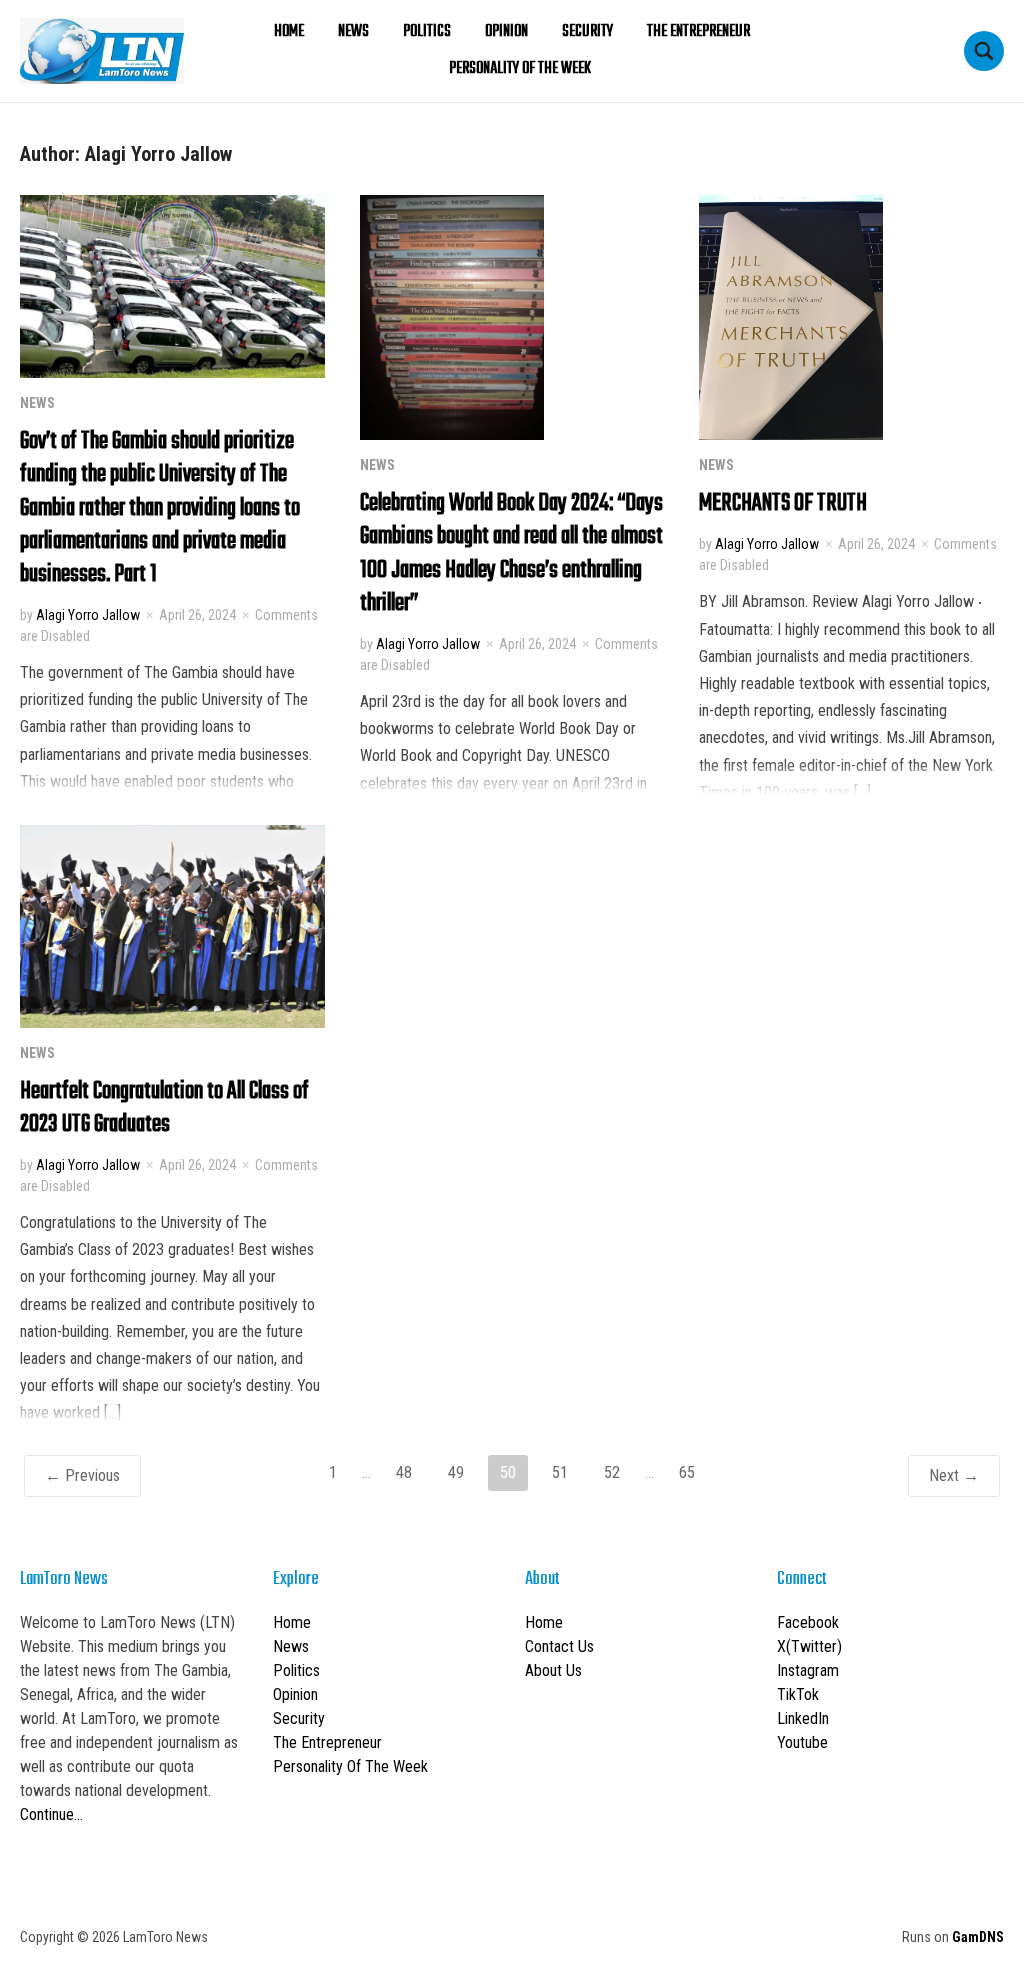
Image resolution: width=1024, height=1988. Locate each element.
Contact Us (559, 1646)
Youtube (802, 1742)
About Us (553, 1670)
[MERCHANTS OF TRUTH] (791, 316)
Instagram (808, 1670)
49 (456, 1472)
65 (687, 1472)
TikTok (798, 1694)
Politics (427, 32)
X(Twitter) (809, 1646)
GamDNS (978, 1937)
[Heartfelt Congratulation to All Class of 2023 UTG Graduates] (172, 924)
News (353, 32)
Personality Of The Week (520, 69)
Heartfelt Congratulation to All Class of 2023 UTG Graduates (164, 1108)
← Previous (82, 1475)
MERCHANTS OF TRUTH (783, 503)
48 (404, 1472)
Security (587, 32)
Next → (954, 1475)
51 (560, 1472)
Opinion (506, 32)
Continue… (51, 1814)
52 (612, 1472)
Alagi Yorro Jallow (88, 615)
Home (289, 32)
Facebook (808, 1622)
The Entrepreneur (698, 32)
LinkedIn (803, 1718)
